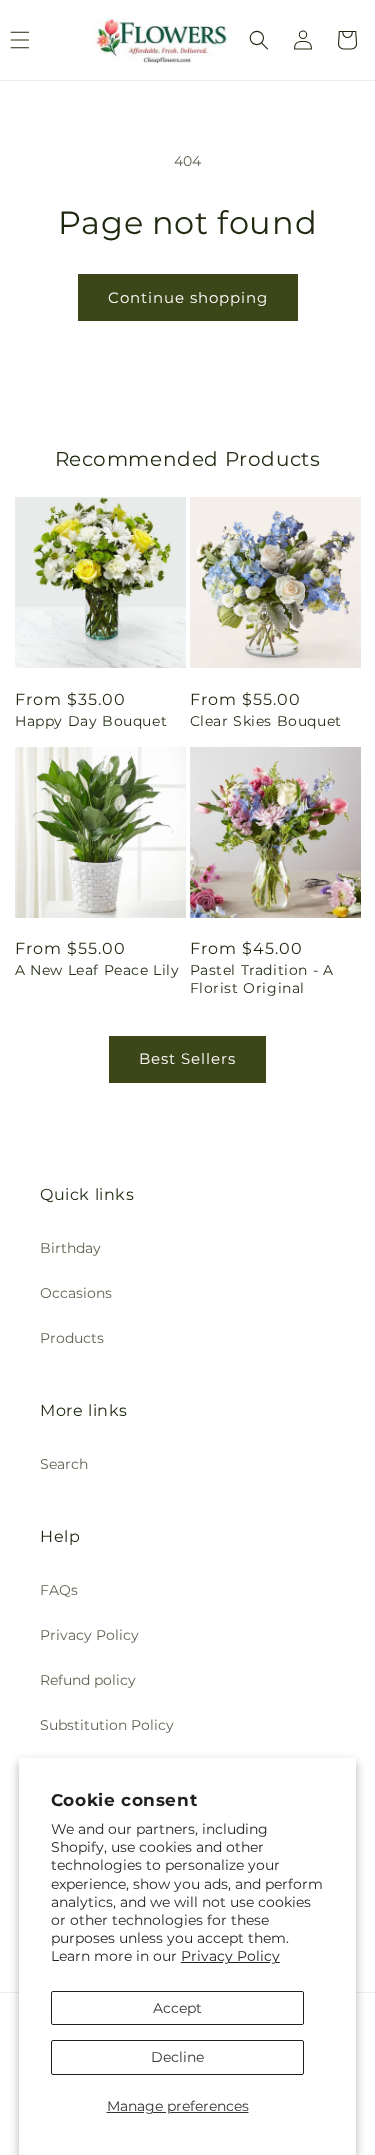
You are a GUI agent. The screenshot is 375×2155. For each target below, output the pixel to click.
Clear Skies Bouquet (266, 721)
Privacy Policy (230, 1956)
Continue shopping (188, 297)
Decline (177, 2057)
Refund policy (88, 1680)
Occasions (76, 1293)
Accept (177, 2008)
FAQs (59, 1590)
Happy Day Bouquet (91, 721)
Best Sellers (187, 1058)
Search (64, 1464)
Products (72, 1338)
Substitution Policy (107, 1725)
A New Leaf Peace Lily (97, 970)
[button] (259, 40)
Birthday (70, 1248)
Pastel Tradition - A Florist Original (262, 979)
